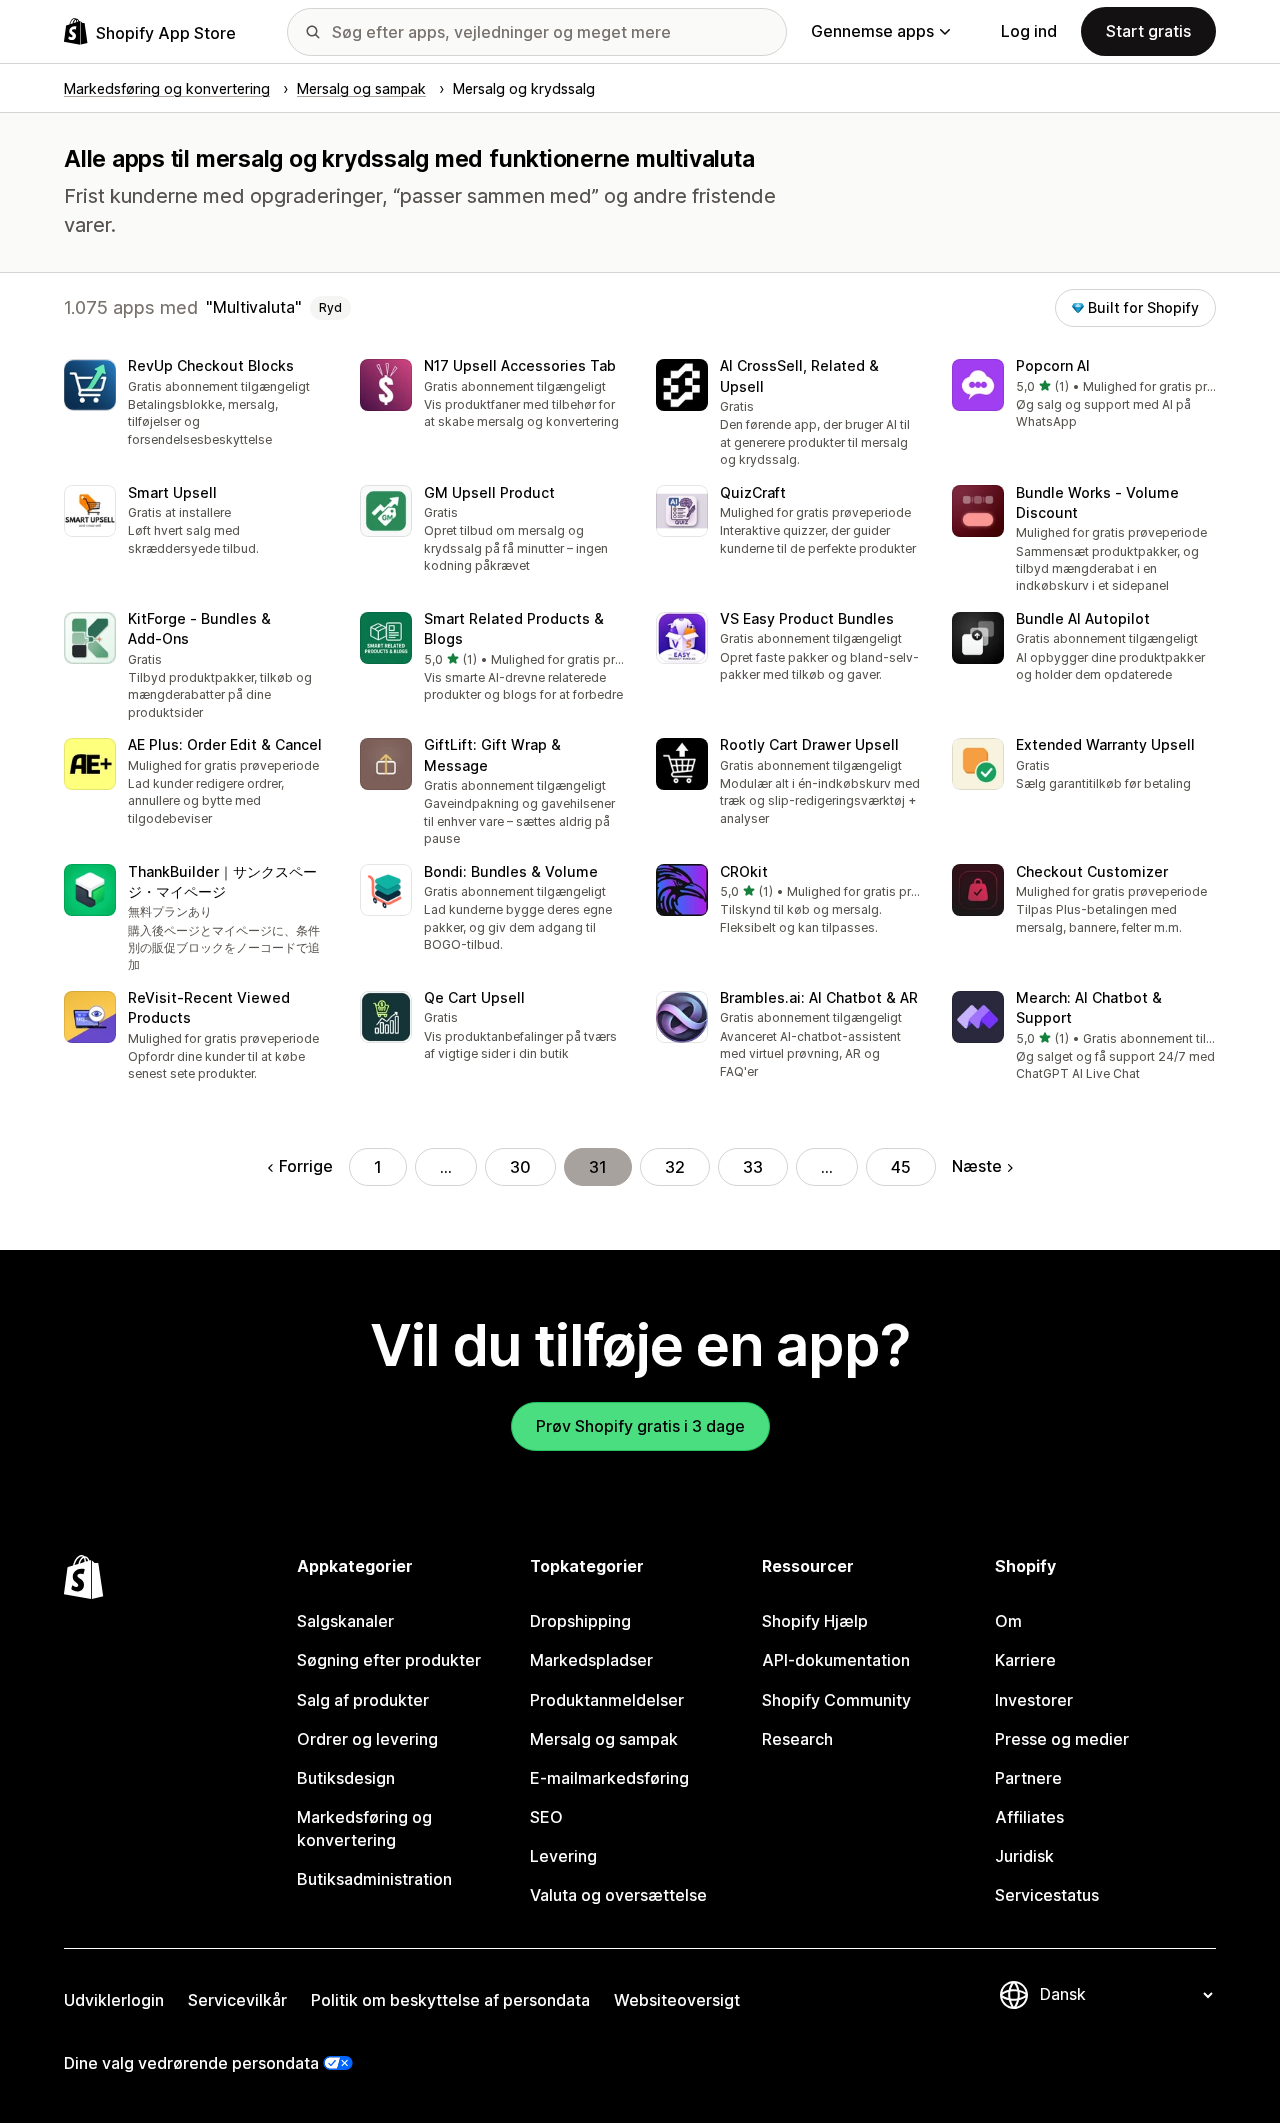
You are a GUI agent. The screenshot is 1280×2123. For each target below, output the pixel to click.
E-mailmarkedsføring (609, 1778)
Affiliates (1029, 1817)
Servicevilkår (237, 2000)
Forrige (306, 1166)
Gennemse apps (872, 31)
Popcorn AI (1053, 365)
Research (797, 1739)
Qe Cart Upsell (474, 997)
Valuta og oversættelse (618, 1895)
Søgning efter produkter (389, 1660)
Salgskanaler (345, 1621)
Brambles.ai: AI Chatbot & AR (819, 997)
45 (901, 1167)
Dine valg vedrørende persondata (191, 2063)
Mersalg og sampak (604, 1739)
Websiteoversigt (677, 2000)
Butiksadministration (374, 1879)
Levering (563, 1856)
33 (753, 1167)
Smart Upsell (172, 492)
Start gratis (1148, 31)
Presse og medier (1062, 1739)
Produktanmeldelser (607, 1700)
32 (675, 1167)
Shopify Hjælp (815, 1621)
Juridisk (1024, 1856)
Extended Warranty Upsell (1105, 744)
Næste (977, 1166)
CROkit (744, 871)
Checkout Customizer (1092, 871)
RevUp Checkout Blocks (211, 365)
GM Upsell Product (489, 492)
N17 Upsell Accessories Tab (520, 365)
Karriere (1025, 1660)
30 (520, 1167)
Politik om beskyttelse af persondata (450, 2000)
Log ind (1029, 31)
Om (1008, 1621)
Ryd (330, 307)
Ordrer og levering (367, 1739)
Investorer (1034, 1700)
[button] (196, 404)
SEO (546, 1817)
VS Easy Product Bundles (807, 618)
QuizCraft (753, 492)
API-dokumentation (836, 1660)
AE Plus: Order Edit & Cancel (225, 744)
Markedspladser (591, 1660)
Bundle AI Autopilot (1083, 618)
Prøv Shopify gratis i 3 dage (640, 1426)
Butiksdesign (346, 1778)
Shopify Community (836, 1700)
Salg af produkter (363, 1700)
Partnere (1028, 1778)
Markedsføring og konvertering (364, 1828)
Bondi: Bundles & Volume (511, 871)
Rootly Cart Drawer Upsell (809, 744)
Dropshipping (580, 1621)
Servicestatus (1047, 1895)
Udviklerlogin (114, 2000)
